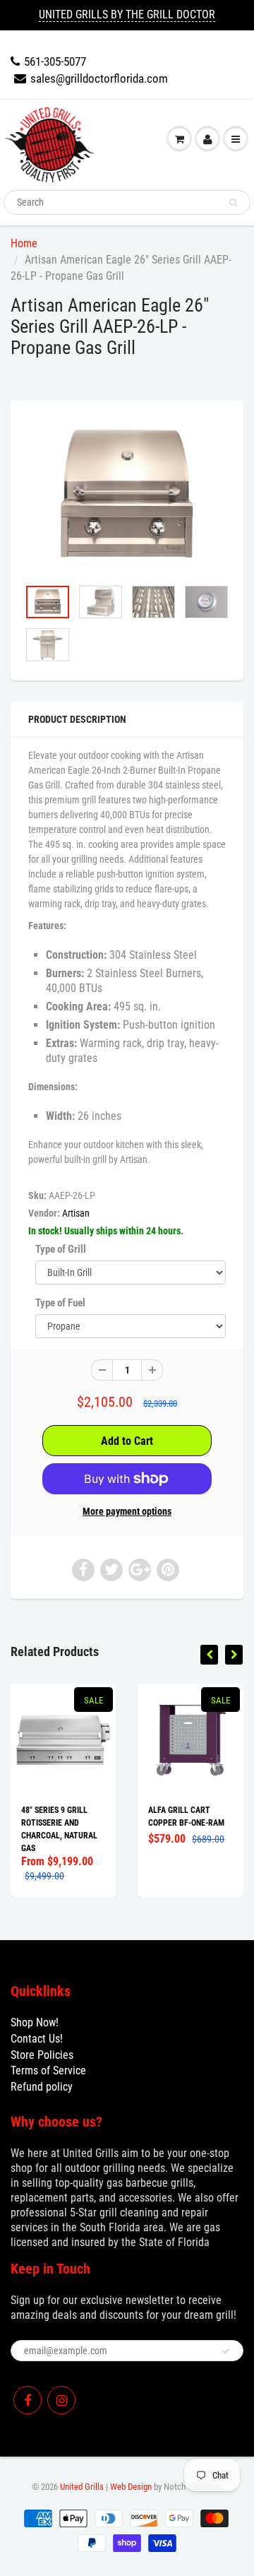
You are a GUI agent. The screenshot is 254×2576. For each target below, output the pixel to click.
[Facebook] (28, 2400)
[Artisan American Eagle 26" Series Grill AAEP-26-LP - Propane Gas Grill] (127, 496)
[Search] (233, 203)
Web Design (131, 2487)
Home (24, 243)
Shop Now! (35, 2022)
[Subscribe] (226, 2351)
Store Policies (42, 2055)
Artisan (76, 1213)
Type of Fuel (60, 1303)
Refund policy (42, 2087)
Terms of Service (48, 2070)
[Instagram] (61, 2400)
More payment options (127, 1511)
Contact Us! (37, 2039)
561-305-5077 (55, 61)
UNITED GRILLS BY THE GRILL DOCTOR (127, 14)
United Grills (82, 2487)
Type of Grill (61, 1249)
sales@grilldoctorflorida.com (99, 78)
